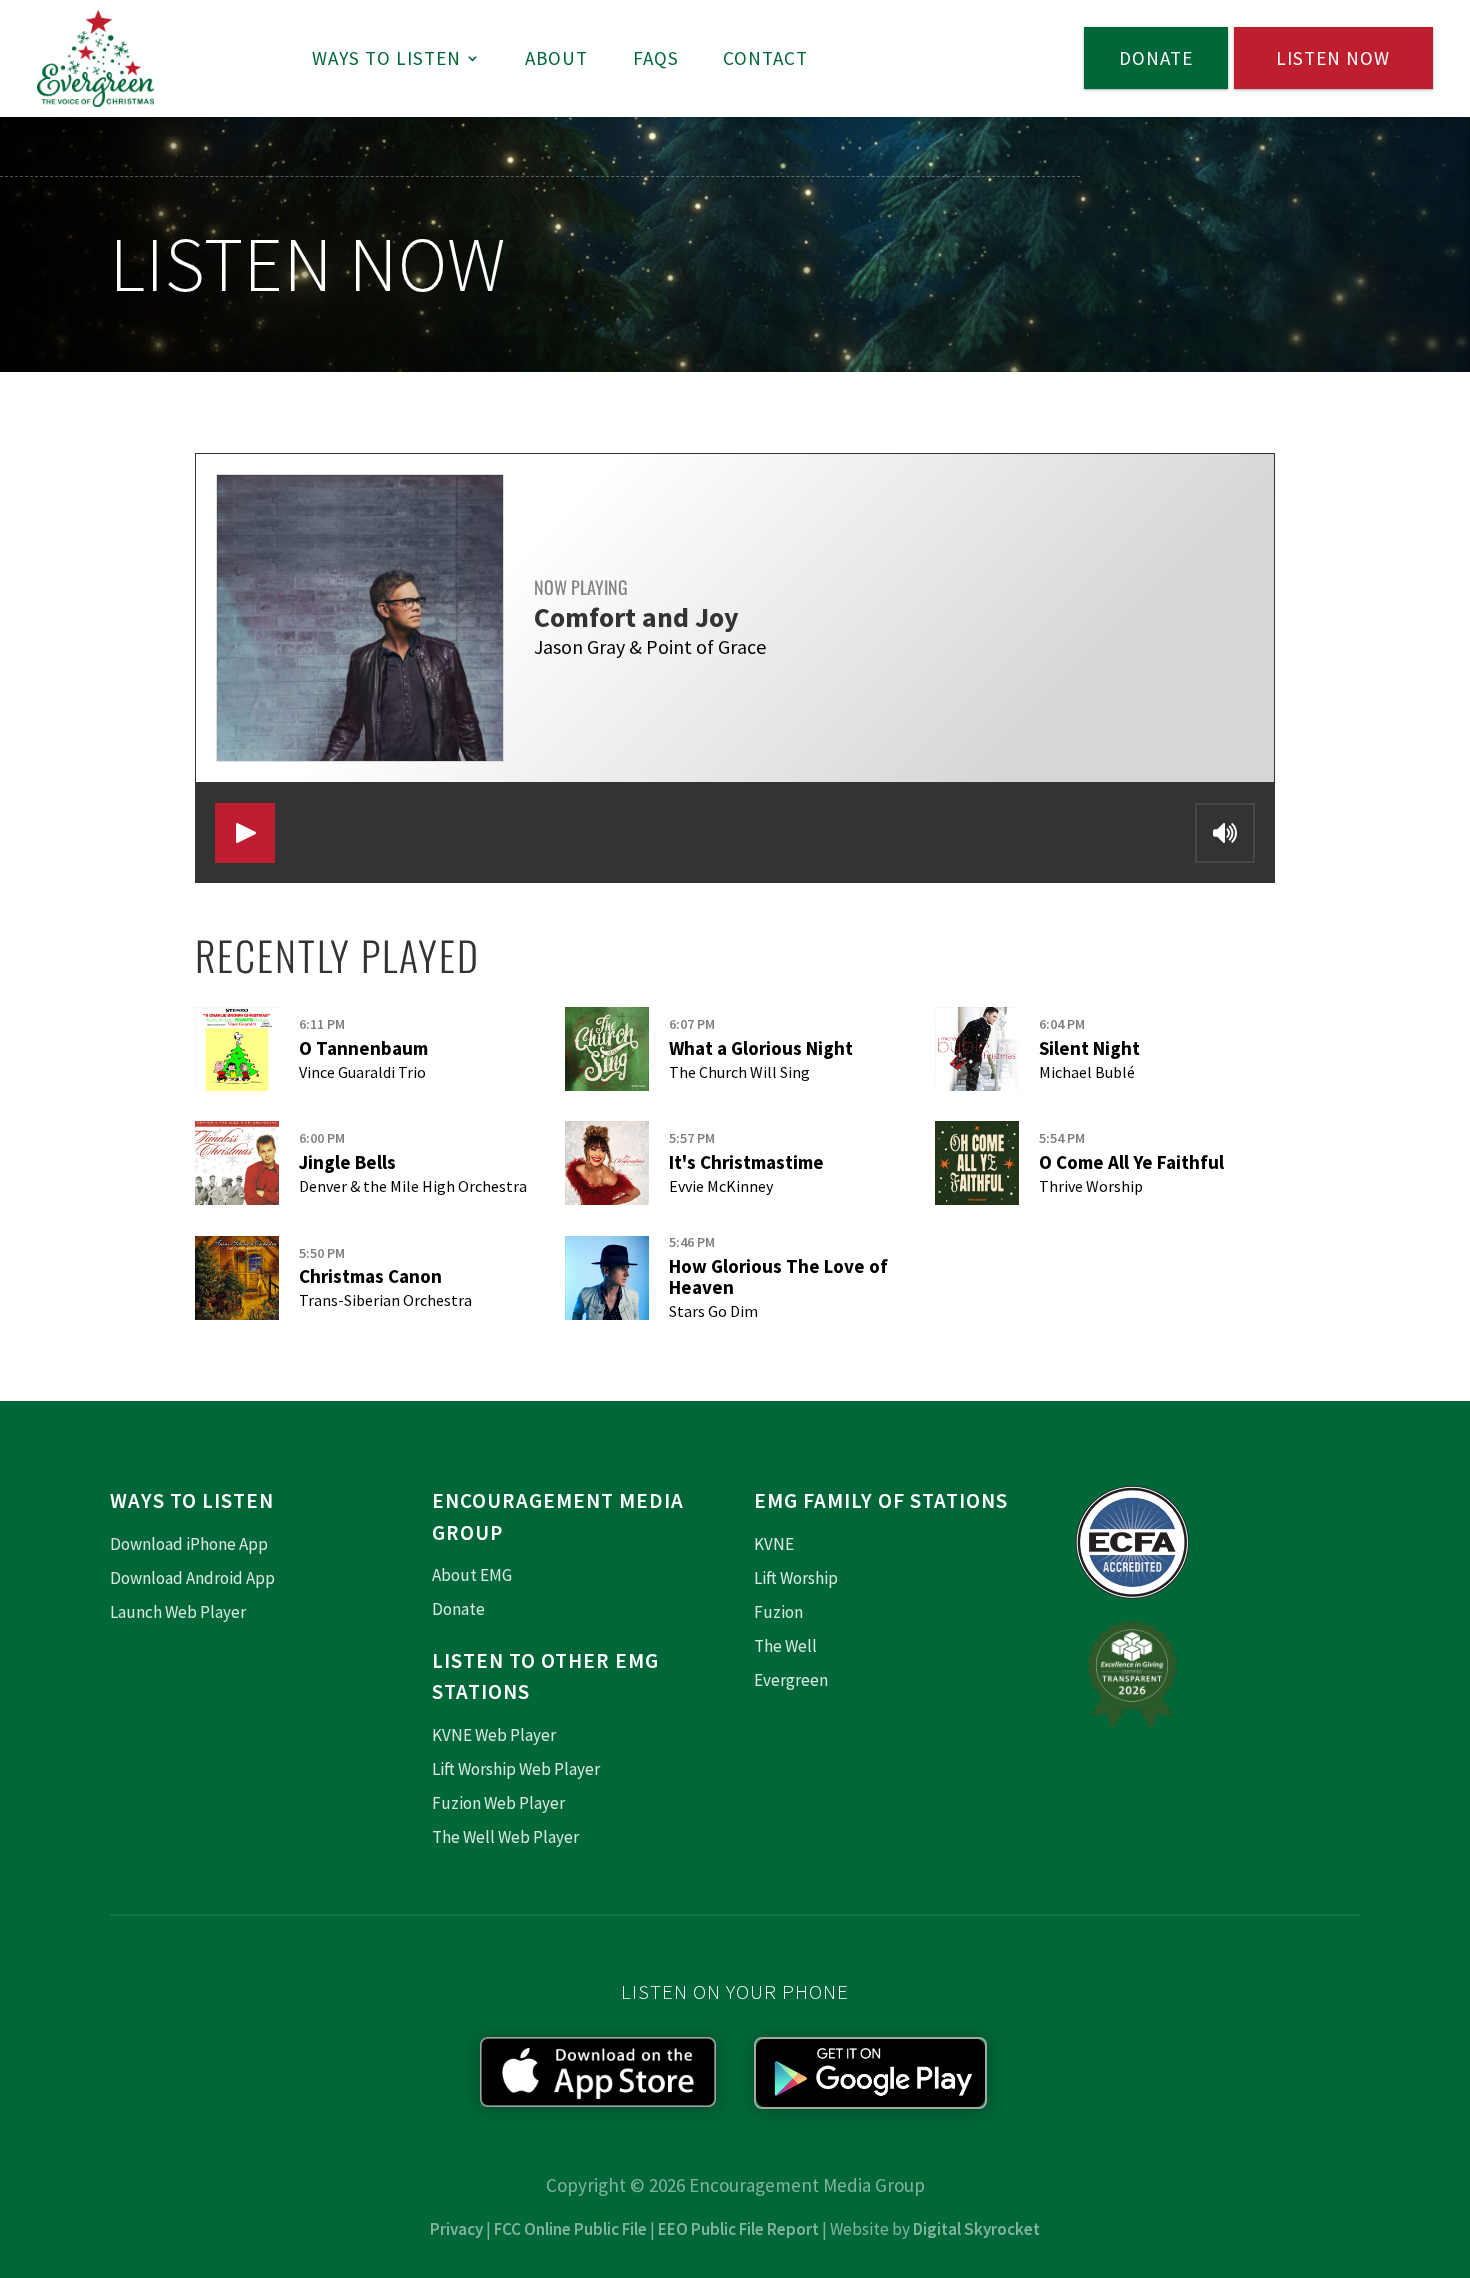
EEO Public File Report (738, 2229)
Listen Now (1333, 58)
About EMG (472, 1575)
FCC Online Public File (570, 2229)
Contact (765, 58)
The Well (785, 1646)
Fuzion (778, 1612)
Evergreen (791, 1680)
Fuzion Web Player (498, 1803)
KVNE (774, 1544)
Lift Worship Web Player (516, 1769)
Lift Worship (796, 1578)
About (556, 58)
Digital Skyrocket (976, 2229)
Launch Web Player (178, 1612)
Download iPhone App (189, 1544)
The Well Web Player (505, 1837)
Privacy (456, 2229)
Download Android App (192, 1578)
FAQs (656, 58)
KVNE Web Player (494, 1735)
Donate (1156, 58)
